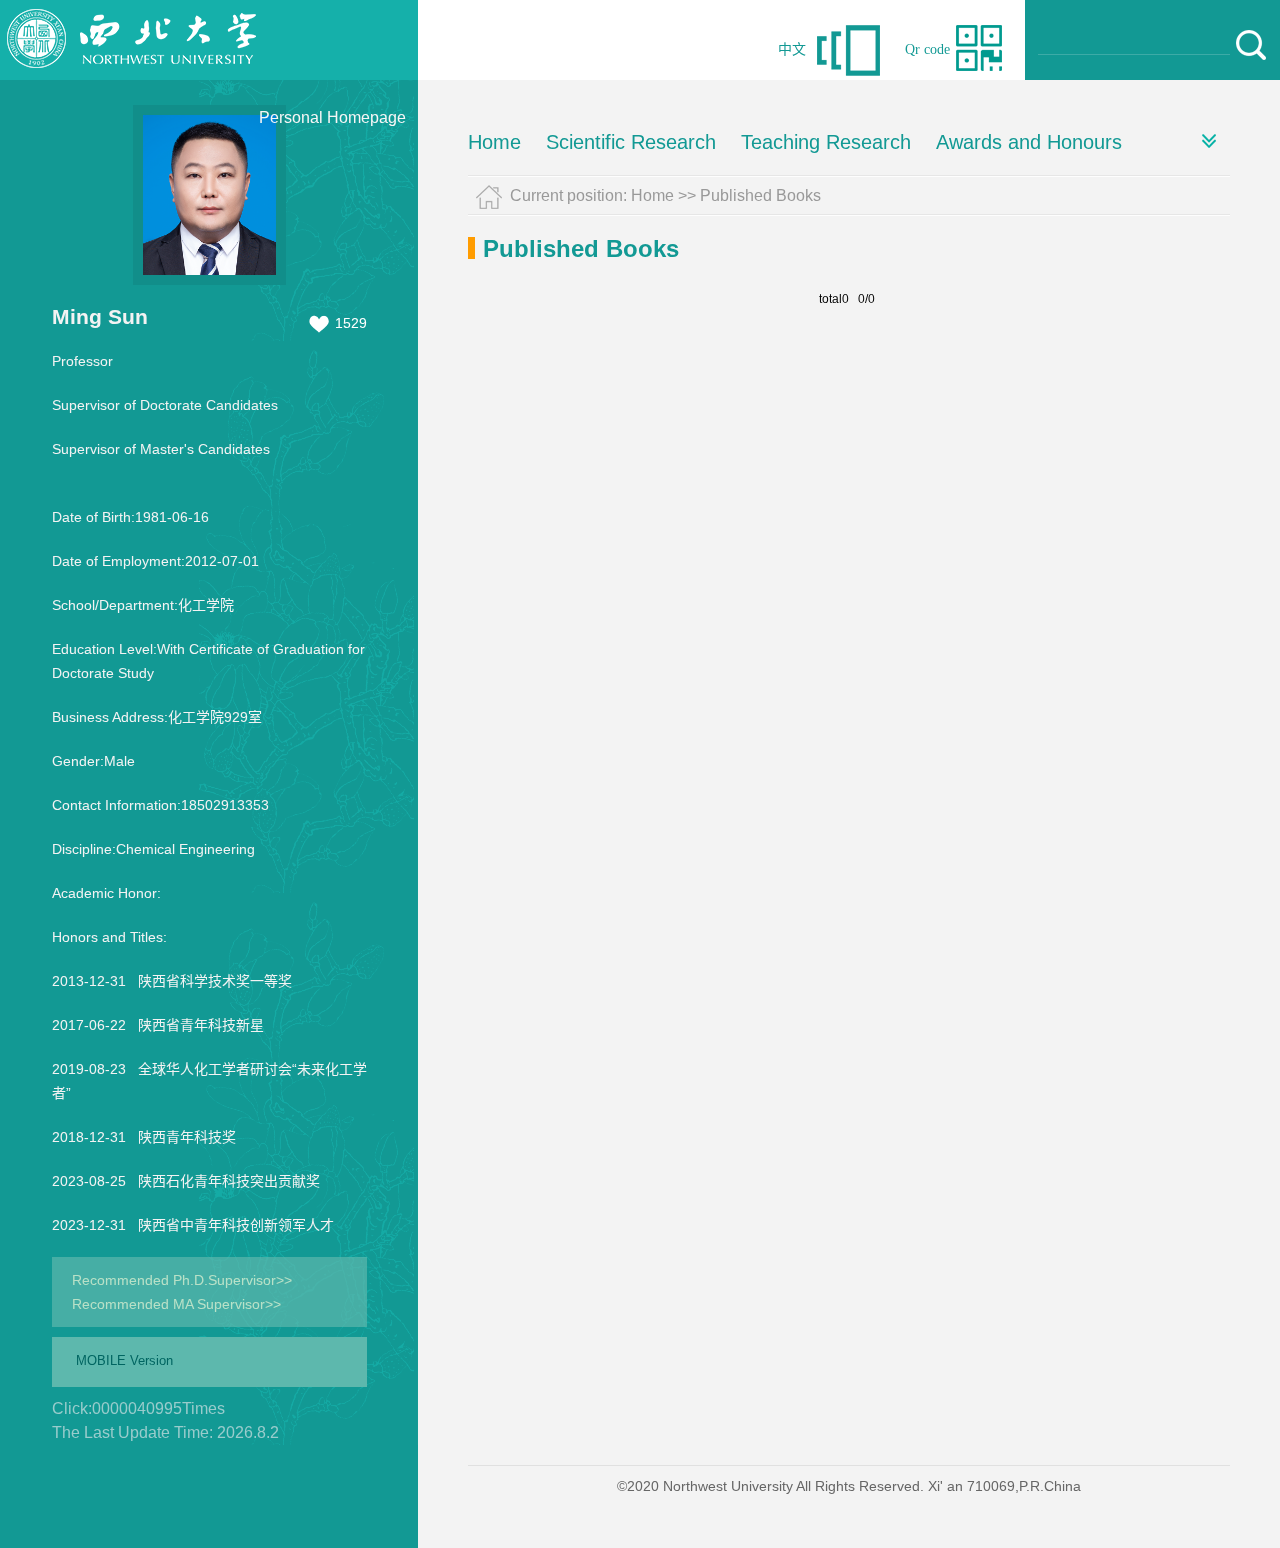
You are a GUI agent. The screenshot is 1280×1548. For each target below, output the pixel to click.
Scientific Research (631, 142)
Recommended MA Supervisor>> (176, 1304)
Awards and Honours (1029, 142)
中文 (792, 49)
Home (494, 142)
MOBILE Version (124, 1360)
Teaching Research (826, 142)
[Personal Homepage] (132, 75)
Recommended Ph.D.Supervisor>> (182, 1280)
